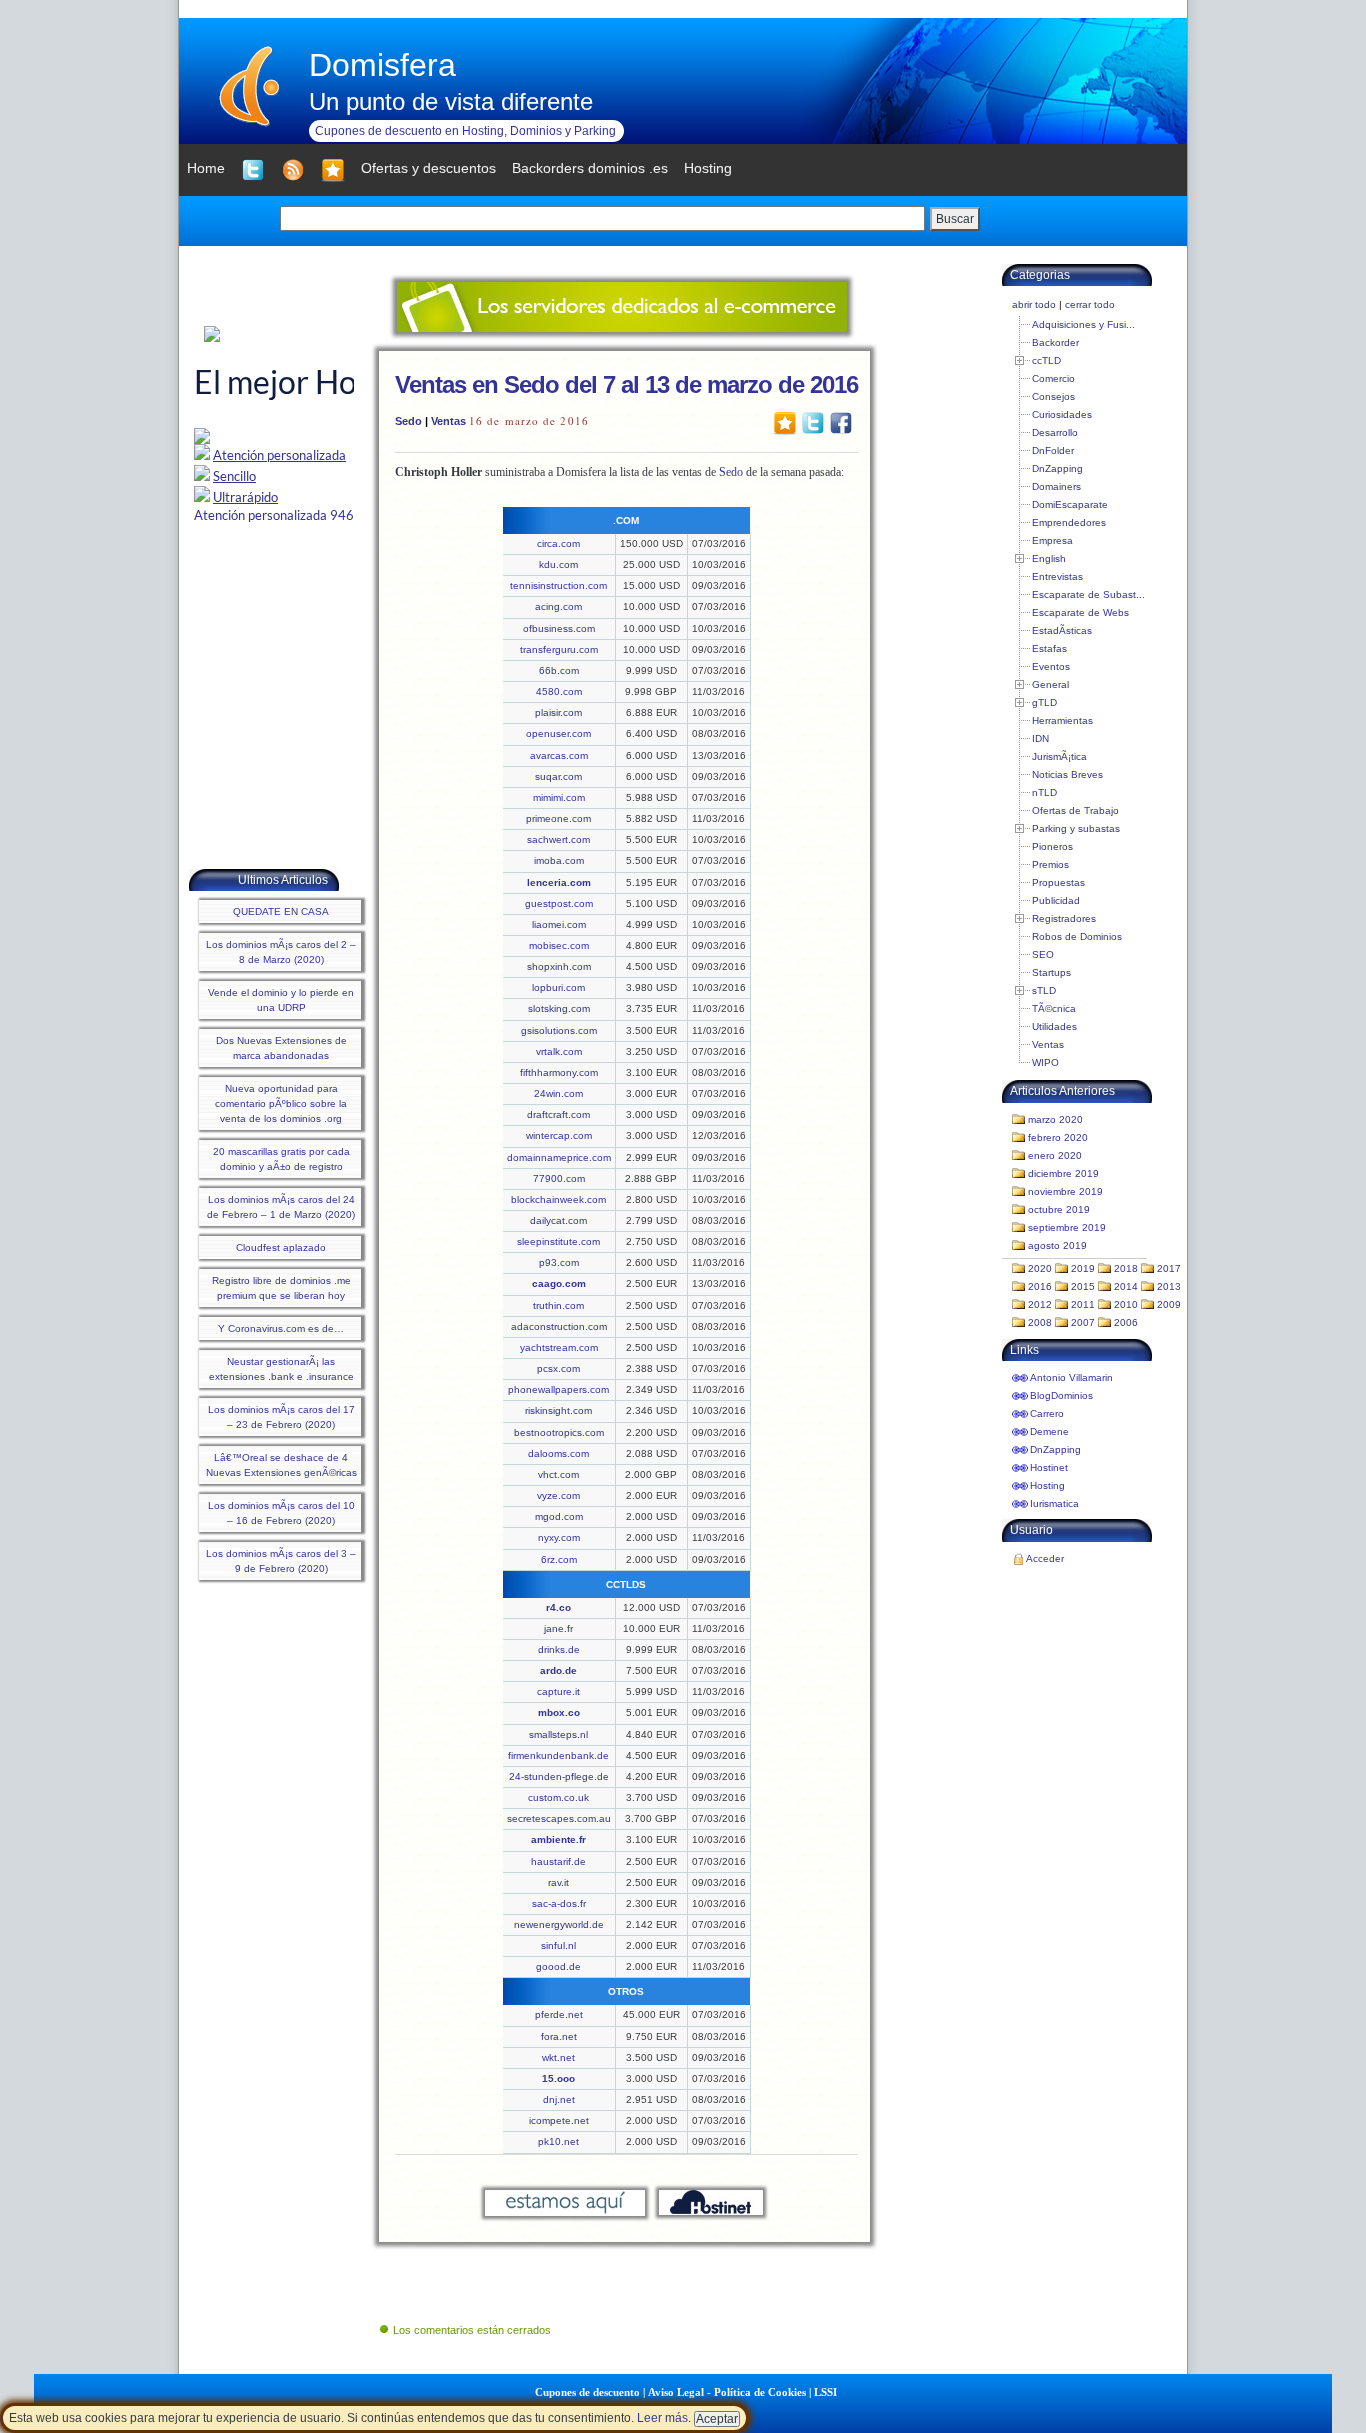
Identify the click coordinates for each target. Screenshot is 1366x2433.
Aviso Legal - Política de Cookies (727, 2392)
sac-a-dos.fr (559, 1903)
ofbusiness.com (559, 628)
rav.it (558, 1882)
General (1050, 684)
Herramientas (1062, 720)
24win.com (558, 1093)
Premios (1050, 864)
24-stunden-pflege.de (559, 1776)
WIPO (1045, 1062)
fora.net (559, 2036)
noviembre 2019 (1065, 1191)
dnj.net (559, 2099)
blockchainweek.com (558, 1199)
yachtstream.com (559, 1347)
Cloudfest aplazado (281, 1247)
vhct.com (558, 1474)
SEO (1043, 954)
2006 (1126, 1322)
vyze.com (558, 1495)
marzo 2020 (1055, 1119)
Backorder (1055, 342)
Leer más (662, 2418)
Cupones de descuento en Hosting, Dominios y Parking (465, 131)
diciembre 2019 (1063, 1173)
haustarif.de (558, 1861)
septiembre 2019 (1067, 1227)
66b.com (559, 670)
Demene (1049, 1431)
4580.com (559, 691)
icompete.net (559, 2120)
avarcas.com (559, 755)
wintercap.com (559, 1135)
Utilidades (1054, 1026)
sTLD (1044, 990)
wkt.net (558, 2057)
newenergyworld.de (559, 1924)
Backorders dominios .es (590, 168)
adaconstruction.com (559, 1326)
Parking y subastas (1076, 828)
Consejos (1053, 396)
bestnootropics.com (559, 1432)
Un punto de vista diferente (451, 101)
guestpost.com (559, 903)
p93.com (559, 1262)
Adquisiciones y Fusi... (1083, 324)
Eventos (1051, 666)
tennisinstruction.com (558, 585)
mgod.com (559, 1516)
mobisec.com (559, 945)
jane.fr (558, 1628)
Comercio (1053, 378)
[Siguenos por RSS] (293, 170)
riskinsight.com (558, 1410)
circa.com (558, 543)
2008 (1040, 1322)
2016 (1040, 1286)
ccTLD (1046, 360)
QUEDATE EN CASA (281, 911)
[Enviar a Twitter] (813, 422)
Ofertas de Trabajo (1075, 810)
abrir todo (1034, 304)
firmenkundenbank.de (558, 1755)
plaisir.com (558, 712)
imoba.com (559, 860)
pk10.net (558, 2141)
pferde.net (559, 2014)
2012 (1040, 1304)
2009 (1169, 1304)
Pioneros (1052, 846)
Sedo (408, 421)
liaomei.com (559, 924)
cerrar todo (1090, 304)
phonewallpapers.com (558, 1389)
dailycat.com (558, 1220)
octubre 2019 (1059, 1209)
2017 (1169, 1268)
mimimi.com (559, 797)
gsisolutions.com (559, 1030)
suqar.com (558, 776)
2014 (1126, 1286)
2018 (1126, 1268)
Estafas (1049, 648)
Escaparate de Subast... (1088, 594)
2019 (1083, 1268)
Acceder (1045, 1558)
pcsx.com (558, 1368)
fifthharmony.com (559, 1072)
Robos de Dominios (1077, 936)
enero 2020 (1055, 1155)
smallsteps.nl (558, 1734)
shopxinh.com (559, 966)
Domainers (1056, 486)
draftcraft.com (558, 1114)
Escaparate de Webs (1080, 612)
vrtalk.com (559, 1051)
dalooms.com (558, 1453)
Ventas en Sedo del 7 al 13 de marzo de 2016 (626, 384)
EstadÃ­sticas (1062, 630)
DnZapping (1057, 468)
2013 (1169, 1286)
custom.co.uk (558, 1797)
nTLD (1044, 792)
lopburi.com (558, 987)
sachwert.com (558, 839)
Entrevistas (1057, 576)
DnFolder (1053, 450)
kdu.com (558, 564)
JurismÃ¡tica (1059, 756)
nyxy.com (559, 1537)
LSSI (825, 2392)
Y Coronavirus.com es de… (281, 1328)
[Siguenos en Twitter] (253, 170)
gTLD (1044, 702)
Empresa (1052, 540)
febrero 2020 (1058, 1137)
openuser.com (558, 733)
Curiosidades (1062, 414)
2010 (1126, 1304)
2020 (1040, 1268)
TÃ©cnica (1054, 1008)
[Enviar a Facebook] (841, 422)
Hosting (1047, 1485)
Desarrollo (1055, 432)
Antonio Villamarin (1071, 1377)
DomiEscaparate (1070, 504)
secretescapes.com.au (559, 1818)
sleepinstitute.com (558, 1241)
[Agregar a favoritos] (333, 170)
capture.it (558, 1691)
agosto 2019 (1057, 1245)
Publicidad (1056, 900)
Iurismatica (1054, 1503)
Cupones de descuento (587, 2392)
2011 (1083, 1304)
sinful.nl (558, 1945)
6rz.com (559, 1559)
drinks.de (559, 1649)
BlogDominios (1061, 1395)
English (1049, 558)
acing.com (558, 606)
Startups (1051, 972)
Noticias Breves (1067, 774)
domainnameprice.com (559, 1157)
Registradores (1064, 918)
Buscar (955, 219)
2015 (1083, 1286)
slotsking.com (559, 1008)
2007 (1083, 1322)
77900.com (559, 1178)
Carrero (1047, 1413)
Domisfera (382, 65)
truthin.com (558, 1305)
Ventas (448, 421)
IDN (1040, 738)
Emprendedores (1069, 522)
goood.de (558, 1966)
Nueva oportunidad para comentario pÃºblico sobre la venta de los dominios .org (281, 1103)
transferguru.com (559, 649)
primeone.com (558, 818)
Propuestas (1058, 882)
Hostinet (1049, 1467)
